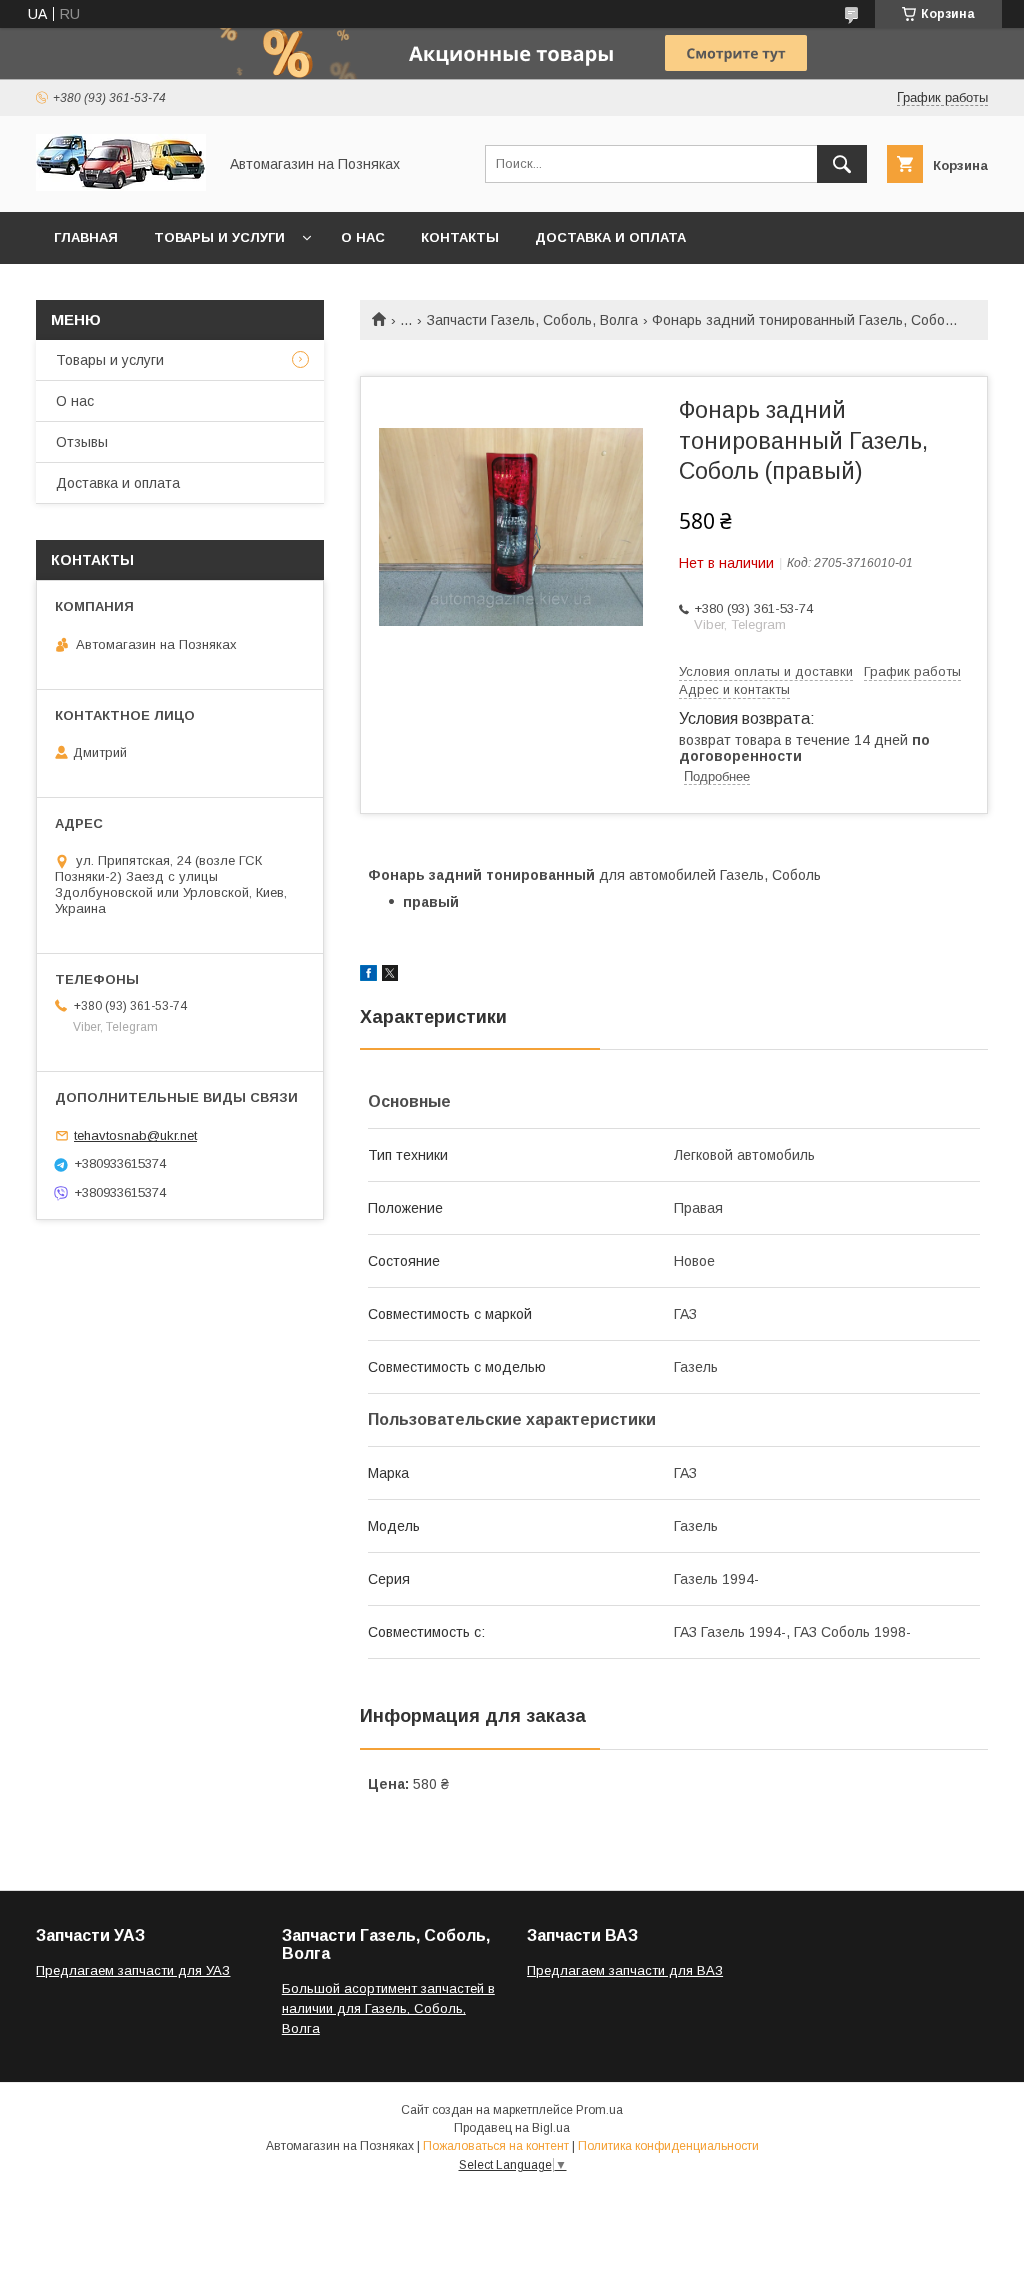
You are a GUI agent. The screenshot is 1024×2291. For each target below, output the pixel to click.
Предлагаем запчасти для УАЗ (133, 1970)
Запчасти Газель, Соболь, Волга (532, 320)
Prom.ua (599, 2110)
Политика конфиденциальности (668, 2146)
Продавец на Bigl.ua (512, 2128)
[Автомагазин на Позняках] (121, 186)
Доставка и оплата (610, 237)
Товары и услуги (219, 237)
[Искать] (842, 164)
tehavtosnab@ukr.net (135, 1135)
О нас (363, 237)
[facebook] (368, 976)
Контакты (460, 237)
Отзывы (82, 442)
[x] (390, 976)
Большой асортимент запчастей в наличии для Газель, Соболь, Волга (388, 2008)
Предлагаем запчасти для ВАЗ (625, 1970)
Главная (86, 237)
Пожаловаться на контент (496, 2146)
